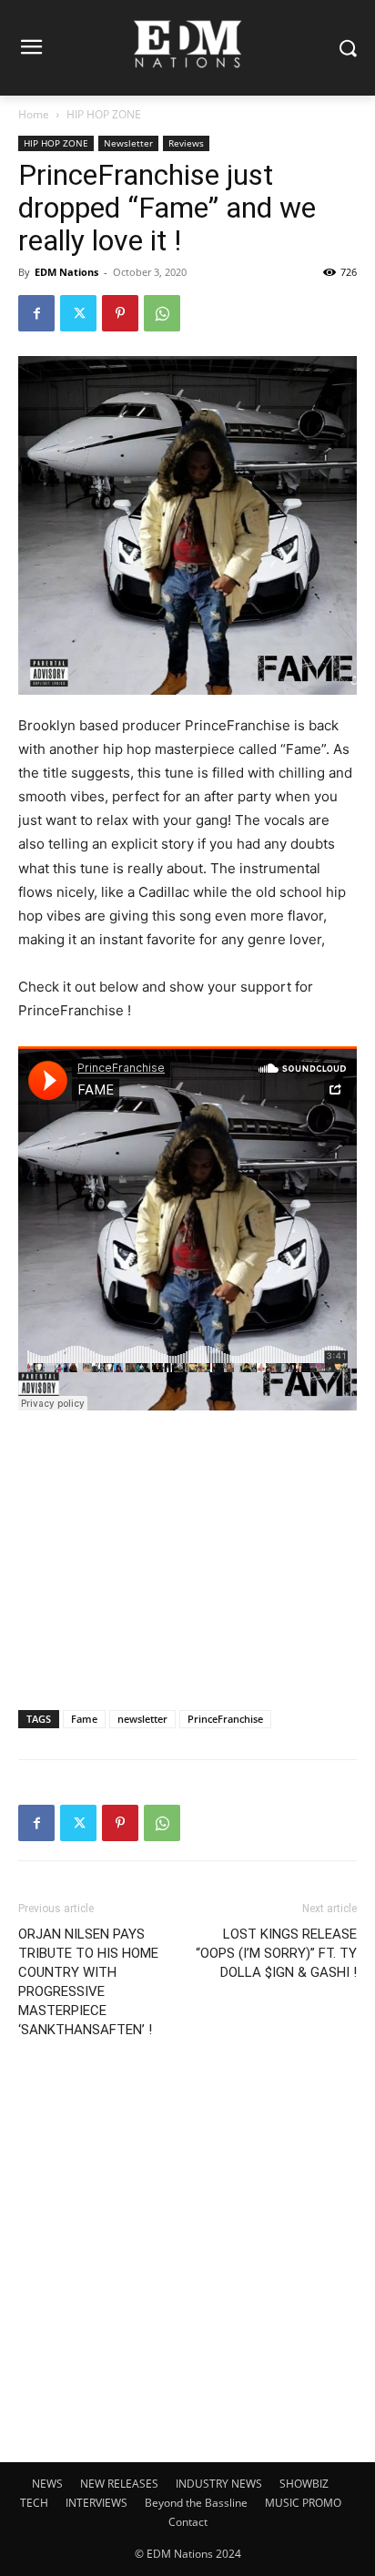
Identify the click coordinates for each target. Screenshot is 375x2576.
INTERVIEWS (96, 2503)
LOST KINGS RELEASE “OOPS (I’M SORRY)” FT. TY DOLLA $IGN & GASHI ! (276, 1953)
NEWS (47, 2484)
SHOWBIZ (304, 2484)
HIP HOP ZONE (104, 114)
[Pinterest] (120, 313)
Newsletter (128, 143)
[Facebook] (36, 313)
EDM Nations (66, 272)
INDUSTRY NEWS (219, 2484)
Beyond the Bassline (196, 2503)
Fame (84, 1719)
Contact (188, 2522)
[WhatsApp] (162, 313)
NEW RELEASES (119, 2484)
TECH (34, 2503)
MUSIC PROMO (303, 2503)
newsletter (142, 1719)
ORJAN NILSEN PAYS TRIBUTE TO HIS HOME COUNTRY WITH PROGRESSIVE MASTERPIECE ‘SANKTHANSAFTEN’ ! (88, 1982)
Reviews (186, 143)
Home (34, 114)
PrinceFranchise (225, 1719)
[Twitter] (78, 313)
